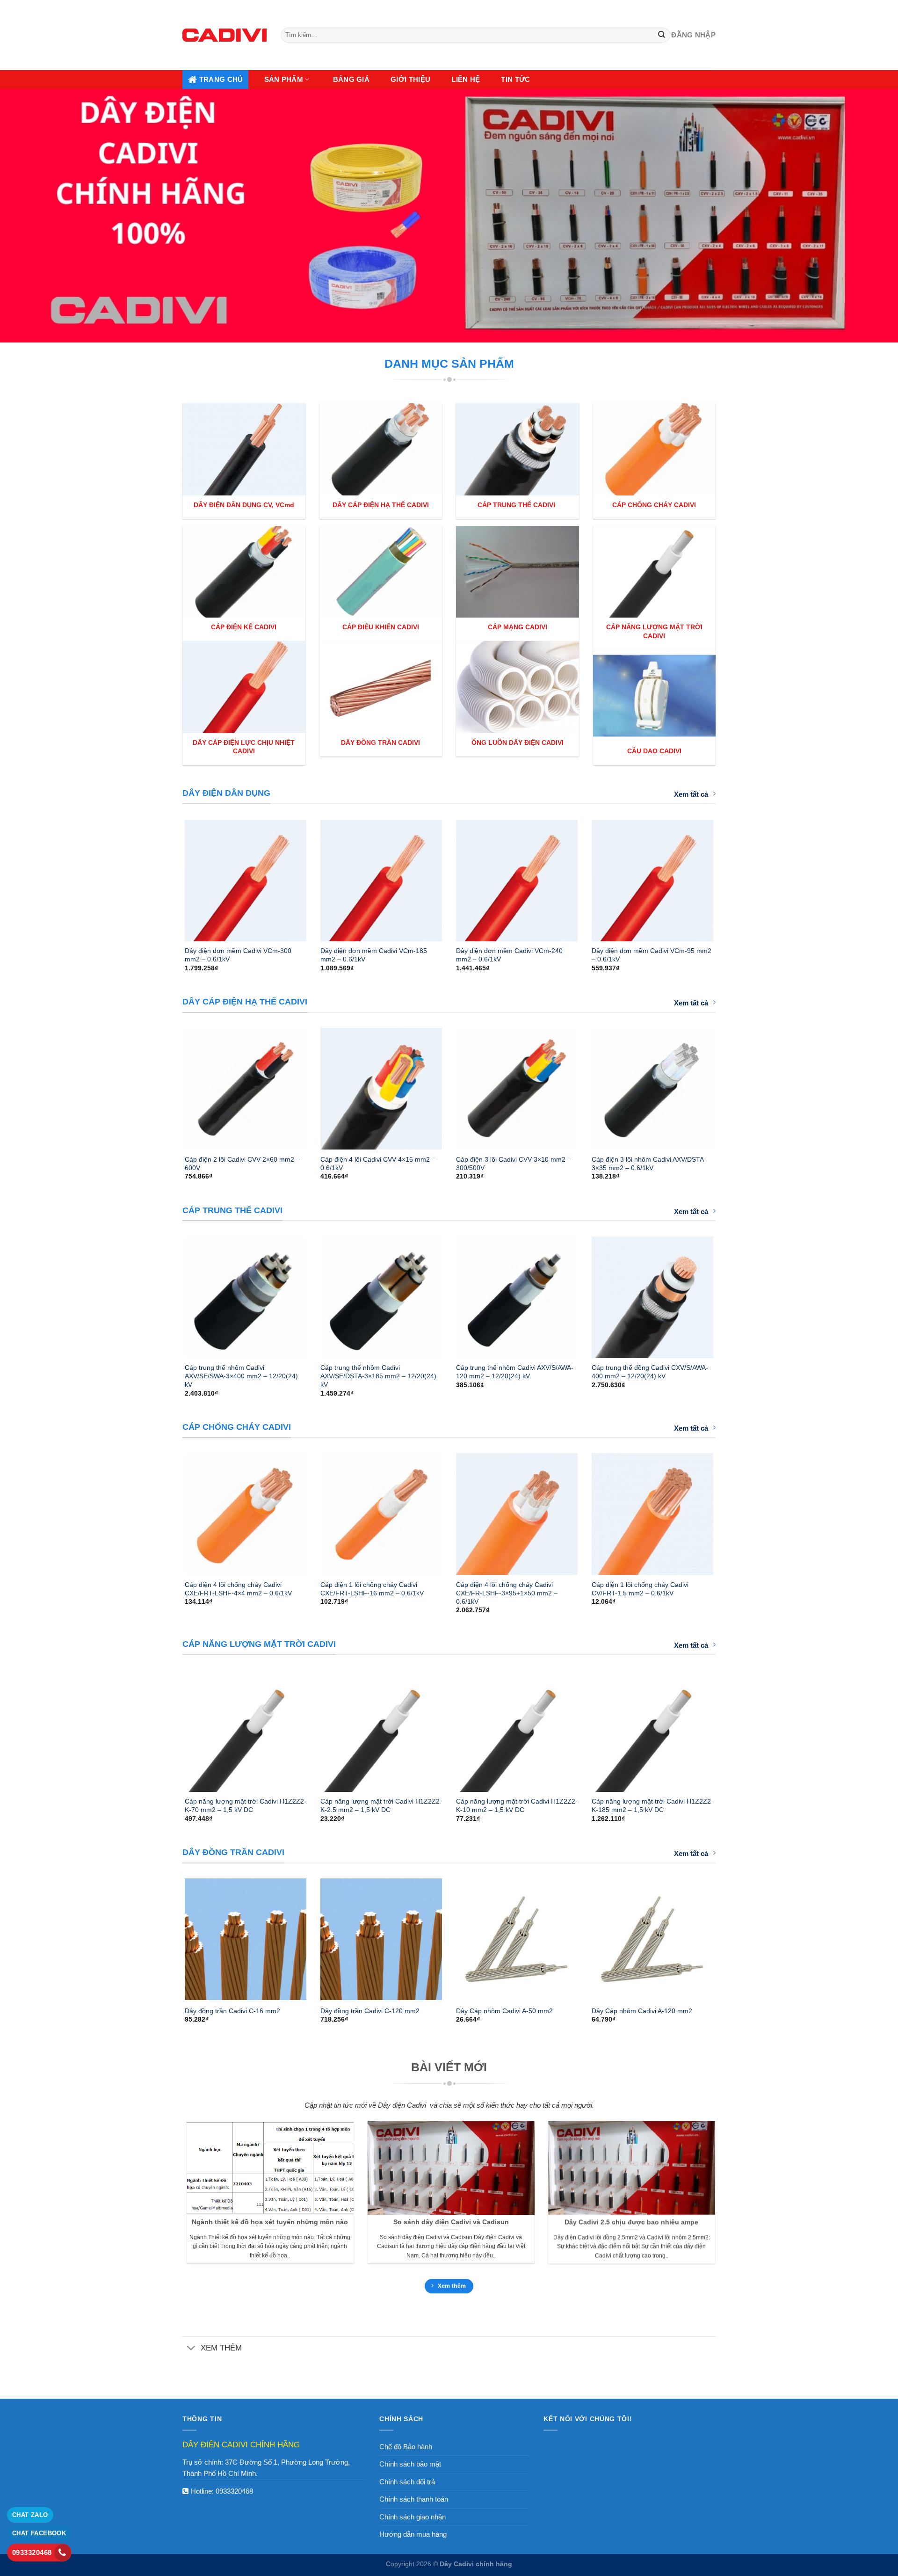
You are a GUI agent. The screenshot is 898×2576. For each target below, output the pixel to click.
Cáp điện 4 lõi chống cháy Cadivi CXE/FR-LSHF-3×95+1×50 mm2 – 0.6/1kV (507, 1593)
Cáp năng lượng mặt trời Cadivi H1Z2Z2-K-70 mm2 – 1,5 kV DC (246, 1805)
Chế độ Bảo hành (406, 2447)
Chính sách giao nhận (413, 2517)
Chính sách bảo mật (410, 2464)
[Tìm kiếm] (662, 35)
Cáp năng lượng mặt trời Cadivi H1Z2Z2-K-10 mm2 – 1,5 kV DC (517, 1805)
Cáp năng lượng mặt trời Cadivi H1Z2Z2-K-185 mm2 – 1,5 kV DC (652, 1805)
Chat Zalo (30, 2515)
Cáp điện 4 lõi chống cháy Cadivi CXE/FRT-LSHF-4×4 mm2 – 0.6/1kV (238, 1589)
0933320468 (234, 2491)
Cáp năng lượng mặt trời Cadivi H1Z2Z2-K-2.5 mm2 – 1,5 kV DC (381, 1805)
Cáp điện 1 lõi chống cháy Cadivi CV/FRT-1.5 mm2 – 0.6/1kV (640, 1589)
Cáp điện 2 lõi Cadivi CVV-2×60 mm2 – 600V (242, 1164)
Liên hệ (466, 79)
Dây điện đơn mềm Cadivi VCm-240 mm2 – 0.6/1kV (509, 955)
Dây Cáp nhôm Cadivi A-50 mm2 (504, 2011)
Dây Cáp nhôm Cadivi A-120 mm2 (642, 2011)
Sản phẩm (284, 79)
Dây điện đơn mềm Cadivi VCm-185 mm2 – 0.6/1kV (374, 955)
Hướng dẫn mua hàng (413, 2534)
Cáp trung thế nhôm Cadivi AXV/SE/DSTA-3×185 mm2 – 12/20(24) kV (378, 1376)
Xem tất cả (691, 794)
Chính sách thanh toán (414, 2499)
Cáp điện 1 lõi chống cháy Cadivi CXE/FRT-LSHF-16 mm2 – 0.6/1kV (372, 1589)
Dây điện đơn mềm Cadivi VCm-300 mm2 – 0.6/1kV (238, 955)
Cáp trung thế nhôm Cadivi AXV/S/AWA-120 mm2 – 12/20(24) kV (515, 1372)
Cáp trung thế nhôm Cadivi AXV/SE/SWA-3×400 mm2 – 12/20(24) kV (241, 1376)
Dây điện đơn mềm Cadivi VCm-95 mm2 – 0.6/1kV (652, 955)
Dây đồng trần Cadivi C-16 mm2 (232, 2011)
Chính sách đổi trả (407, 2482)
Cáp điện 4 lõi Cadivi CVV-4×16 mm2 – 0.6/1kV (378, 1164)
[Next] (725, 876)
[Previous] (173, 876)
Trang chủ (221, 79)
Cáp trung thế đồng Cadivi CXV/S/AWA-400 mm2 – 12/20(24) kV (650, 1372)
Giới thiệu (410, 79)
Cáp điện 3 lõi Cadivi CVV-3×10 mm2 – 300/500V (514, 1164)
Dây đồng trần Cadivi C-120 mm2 (370, 2011)
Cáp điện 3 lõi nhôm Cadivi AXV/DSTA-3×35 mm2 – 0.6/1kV (649, 1164)
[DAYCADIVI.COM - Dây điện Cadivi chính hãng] (224, 35)
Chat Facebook (39, 2533)
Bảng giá (351, 79)
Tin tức (515, 79)
